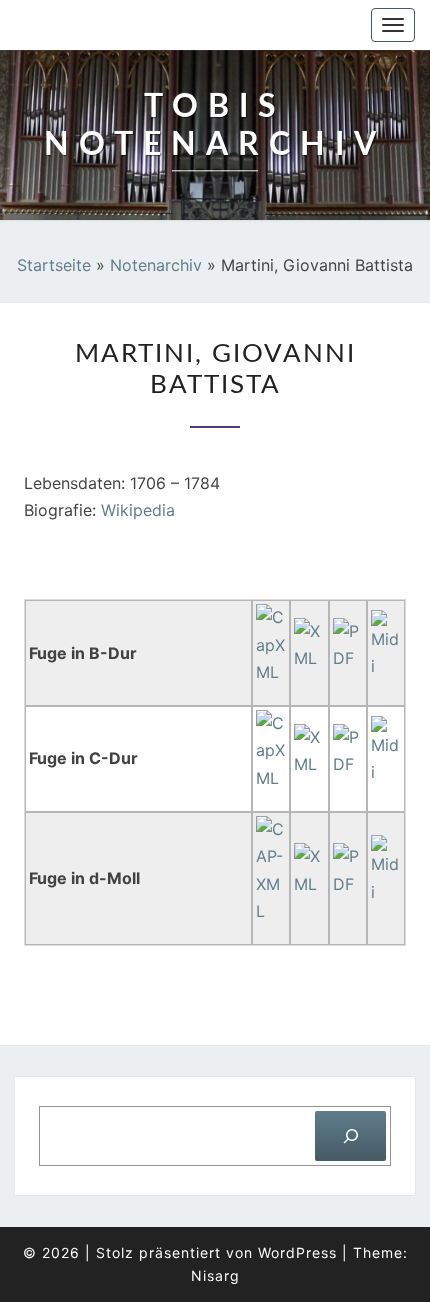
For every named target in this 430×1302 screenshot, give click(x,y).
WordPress (297, 1252)
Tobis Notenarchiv (122, 25)
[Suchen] (350, 1135)
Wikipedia (138, 510)
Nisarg (215, 1275)
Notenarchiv (156, 265)
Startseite (54, 265)
